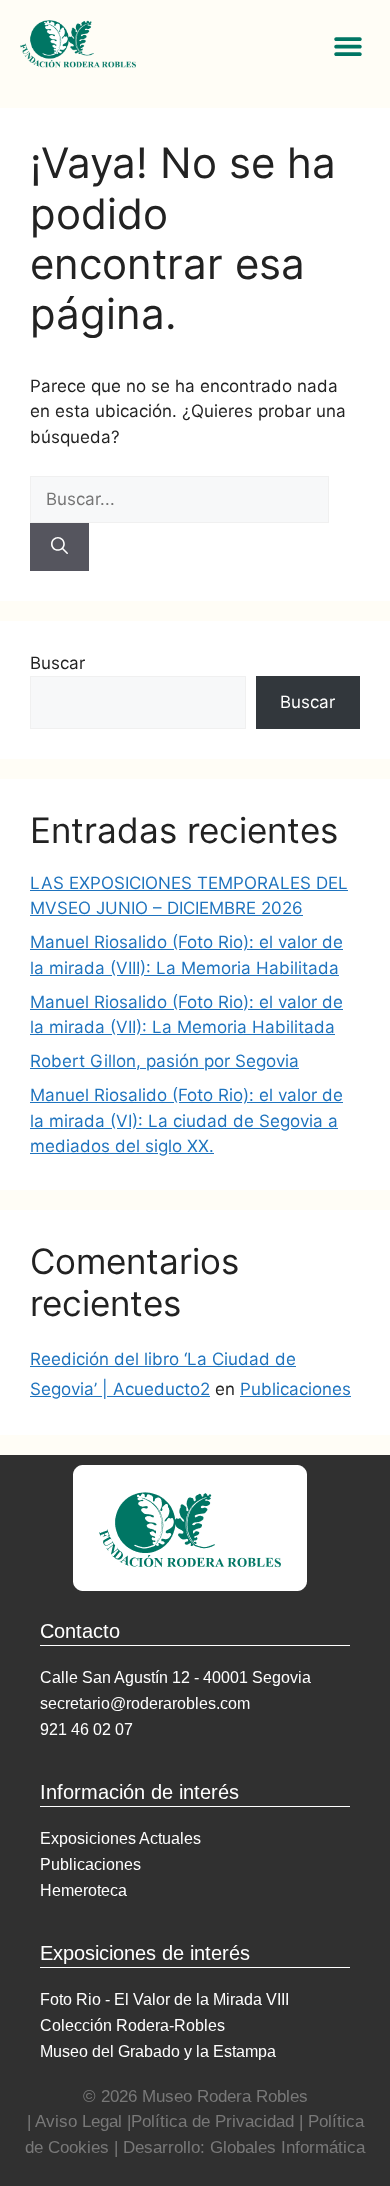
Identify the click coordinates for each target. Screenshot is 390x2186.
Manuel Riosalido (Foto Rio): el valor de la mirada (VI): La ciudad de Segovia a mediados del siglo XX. (186, 1120)
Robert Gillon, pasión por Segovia (164, 1061)
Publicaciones (295, 1389)
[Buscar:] (179, 499)
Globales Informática (287, 2147)
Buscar (57, 663)
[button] (347, 45)
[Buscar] (59, 547)
